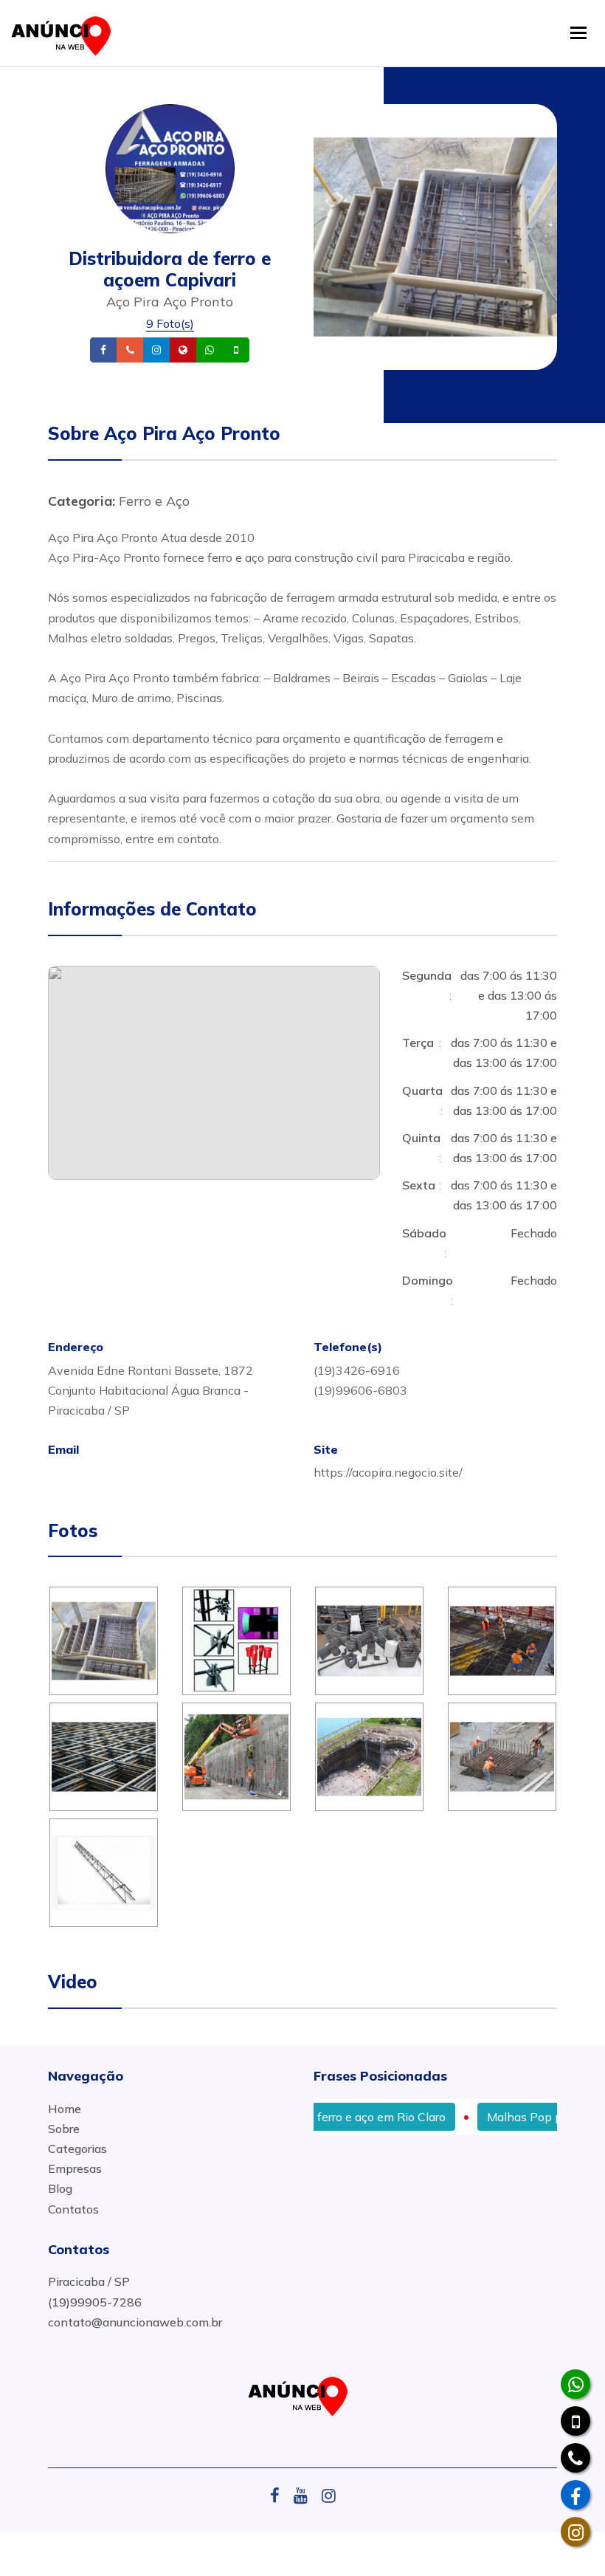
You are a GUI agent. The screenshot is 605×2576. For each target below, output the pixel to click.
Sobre (64, 2129)
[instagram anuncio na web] (329, 2496)
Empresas (75, 2168)
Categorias (77, 2149)
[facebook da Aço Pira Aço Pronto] (575, 2495)
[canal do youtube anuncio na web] (306, 2496)
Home (65, 2109)
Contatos (73, 2209)
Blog (60, 2188)
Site (206, 350)
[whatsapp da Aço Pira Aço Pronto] (575, 2384)
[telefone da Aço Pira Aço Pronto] (575, 2458)
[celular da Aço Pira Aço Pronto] (575, 2421)
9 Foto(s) (170, 323)
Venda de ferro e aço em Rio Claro (322, 2117)
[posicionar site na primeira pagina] (66, 33)
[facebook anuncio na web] (280, 2496)
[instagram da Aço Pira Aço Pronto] (575, 2532)
